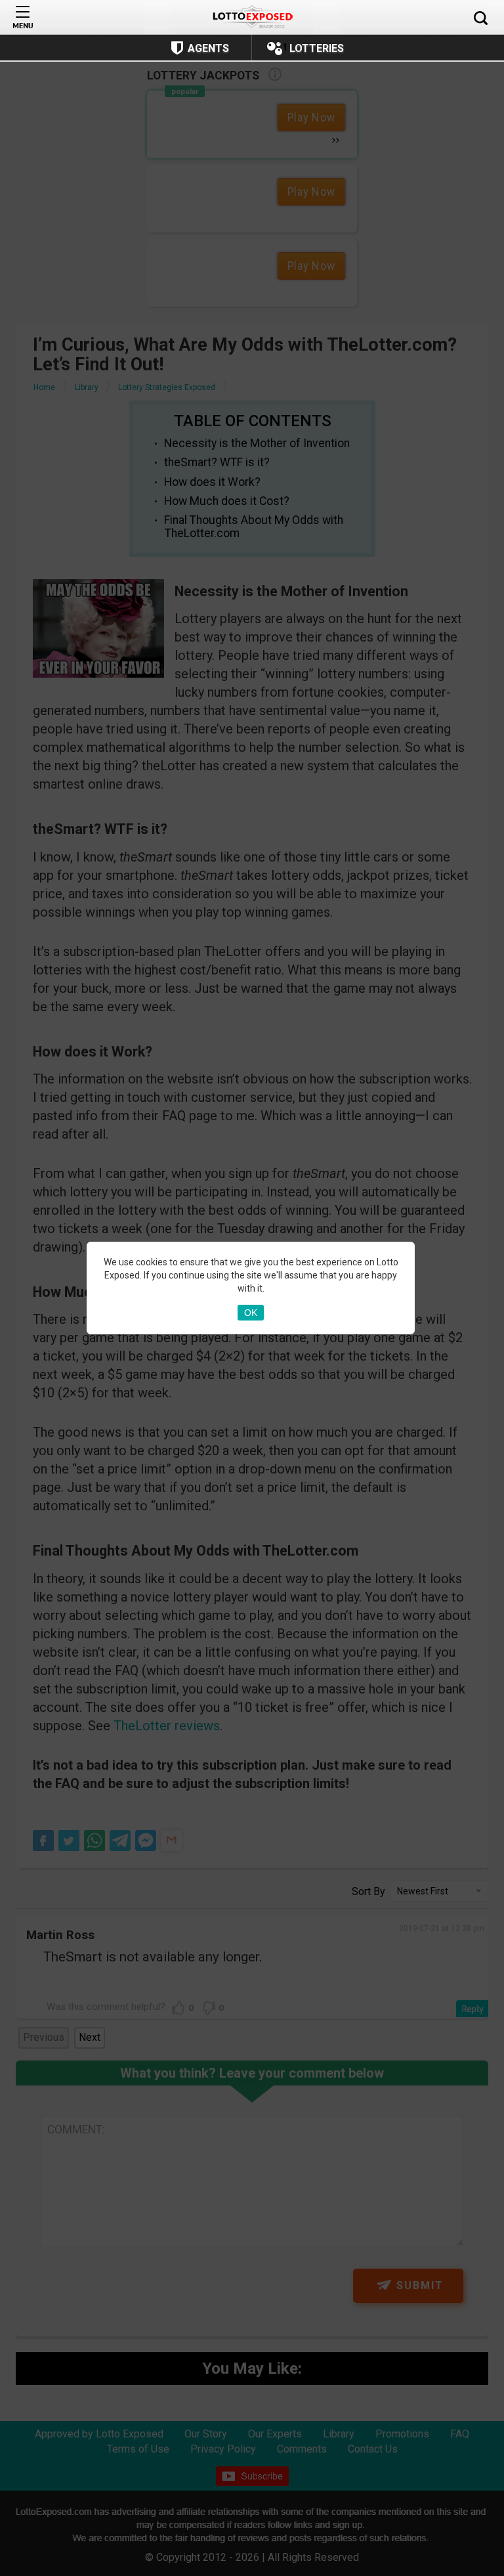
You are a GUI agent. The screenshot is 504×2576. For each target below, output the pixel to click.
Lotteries (317, 48)
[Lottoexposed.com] (252, 17)
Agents (208, 48)
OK (251, 1313)
